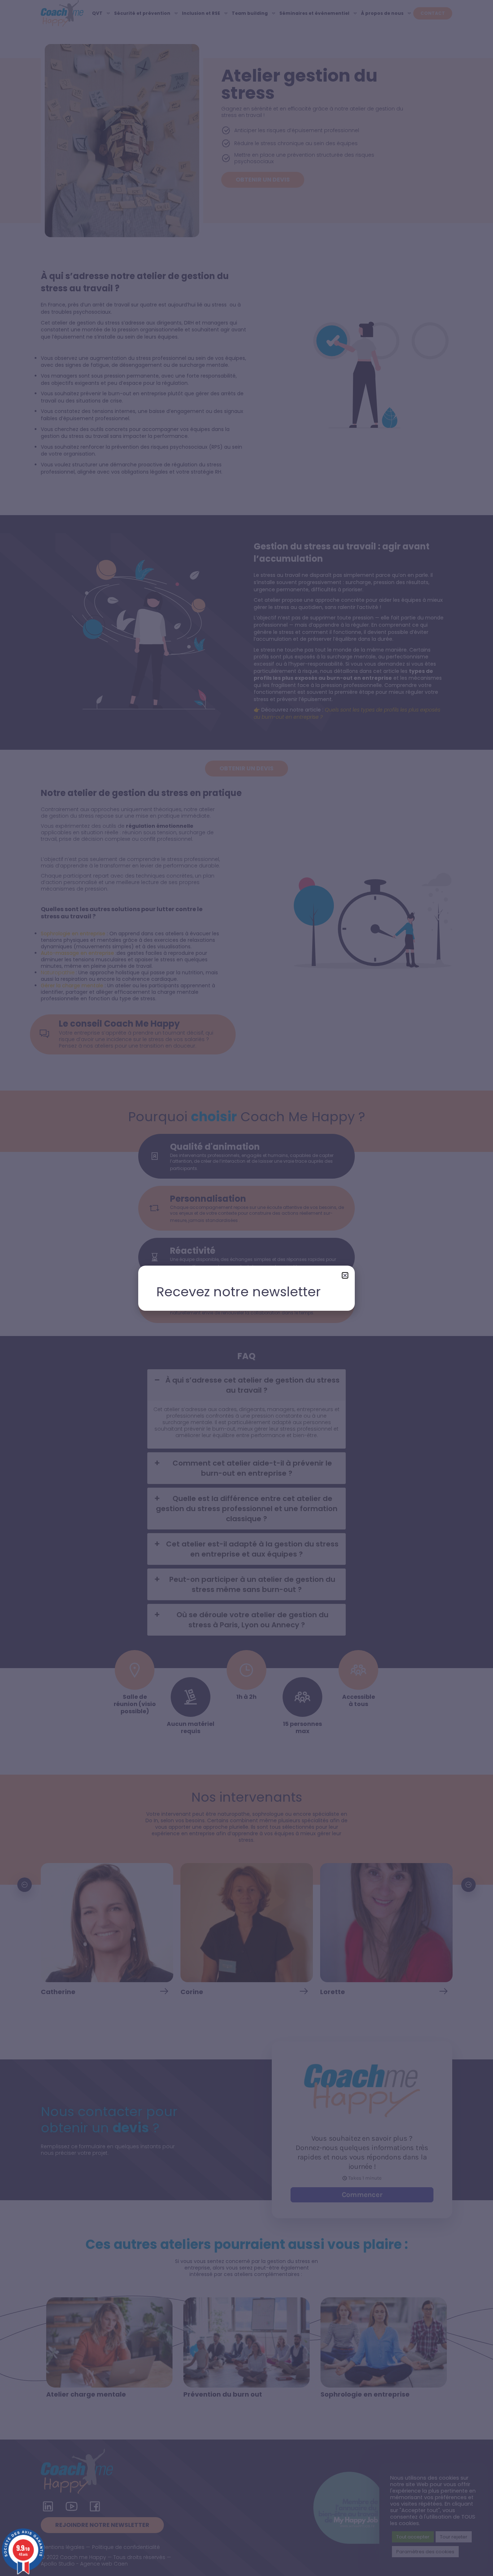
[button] (345, 1275)
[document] (247, 1288)
